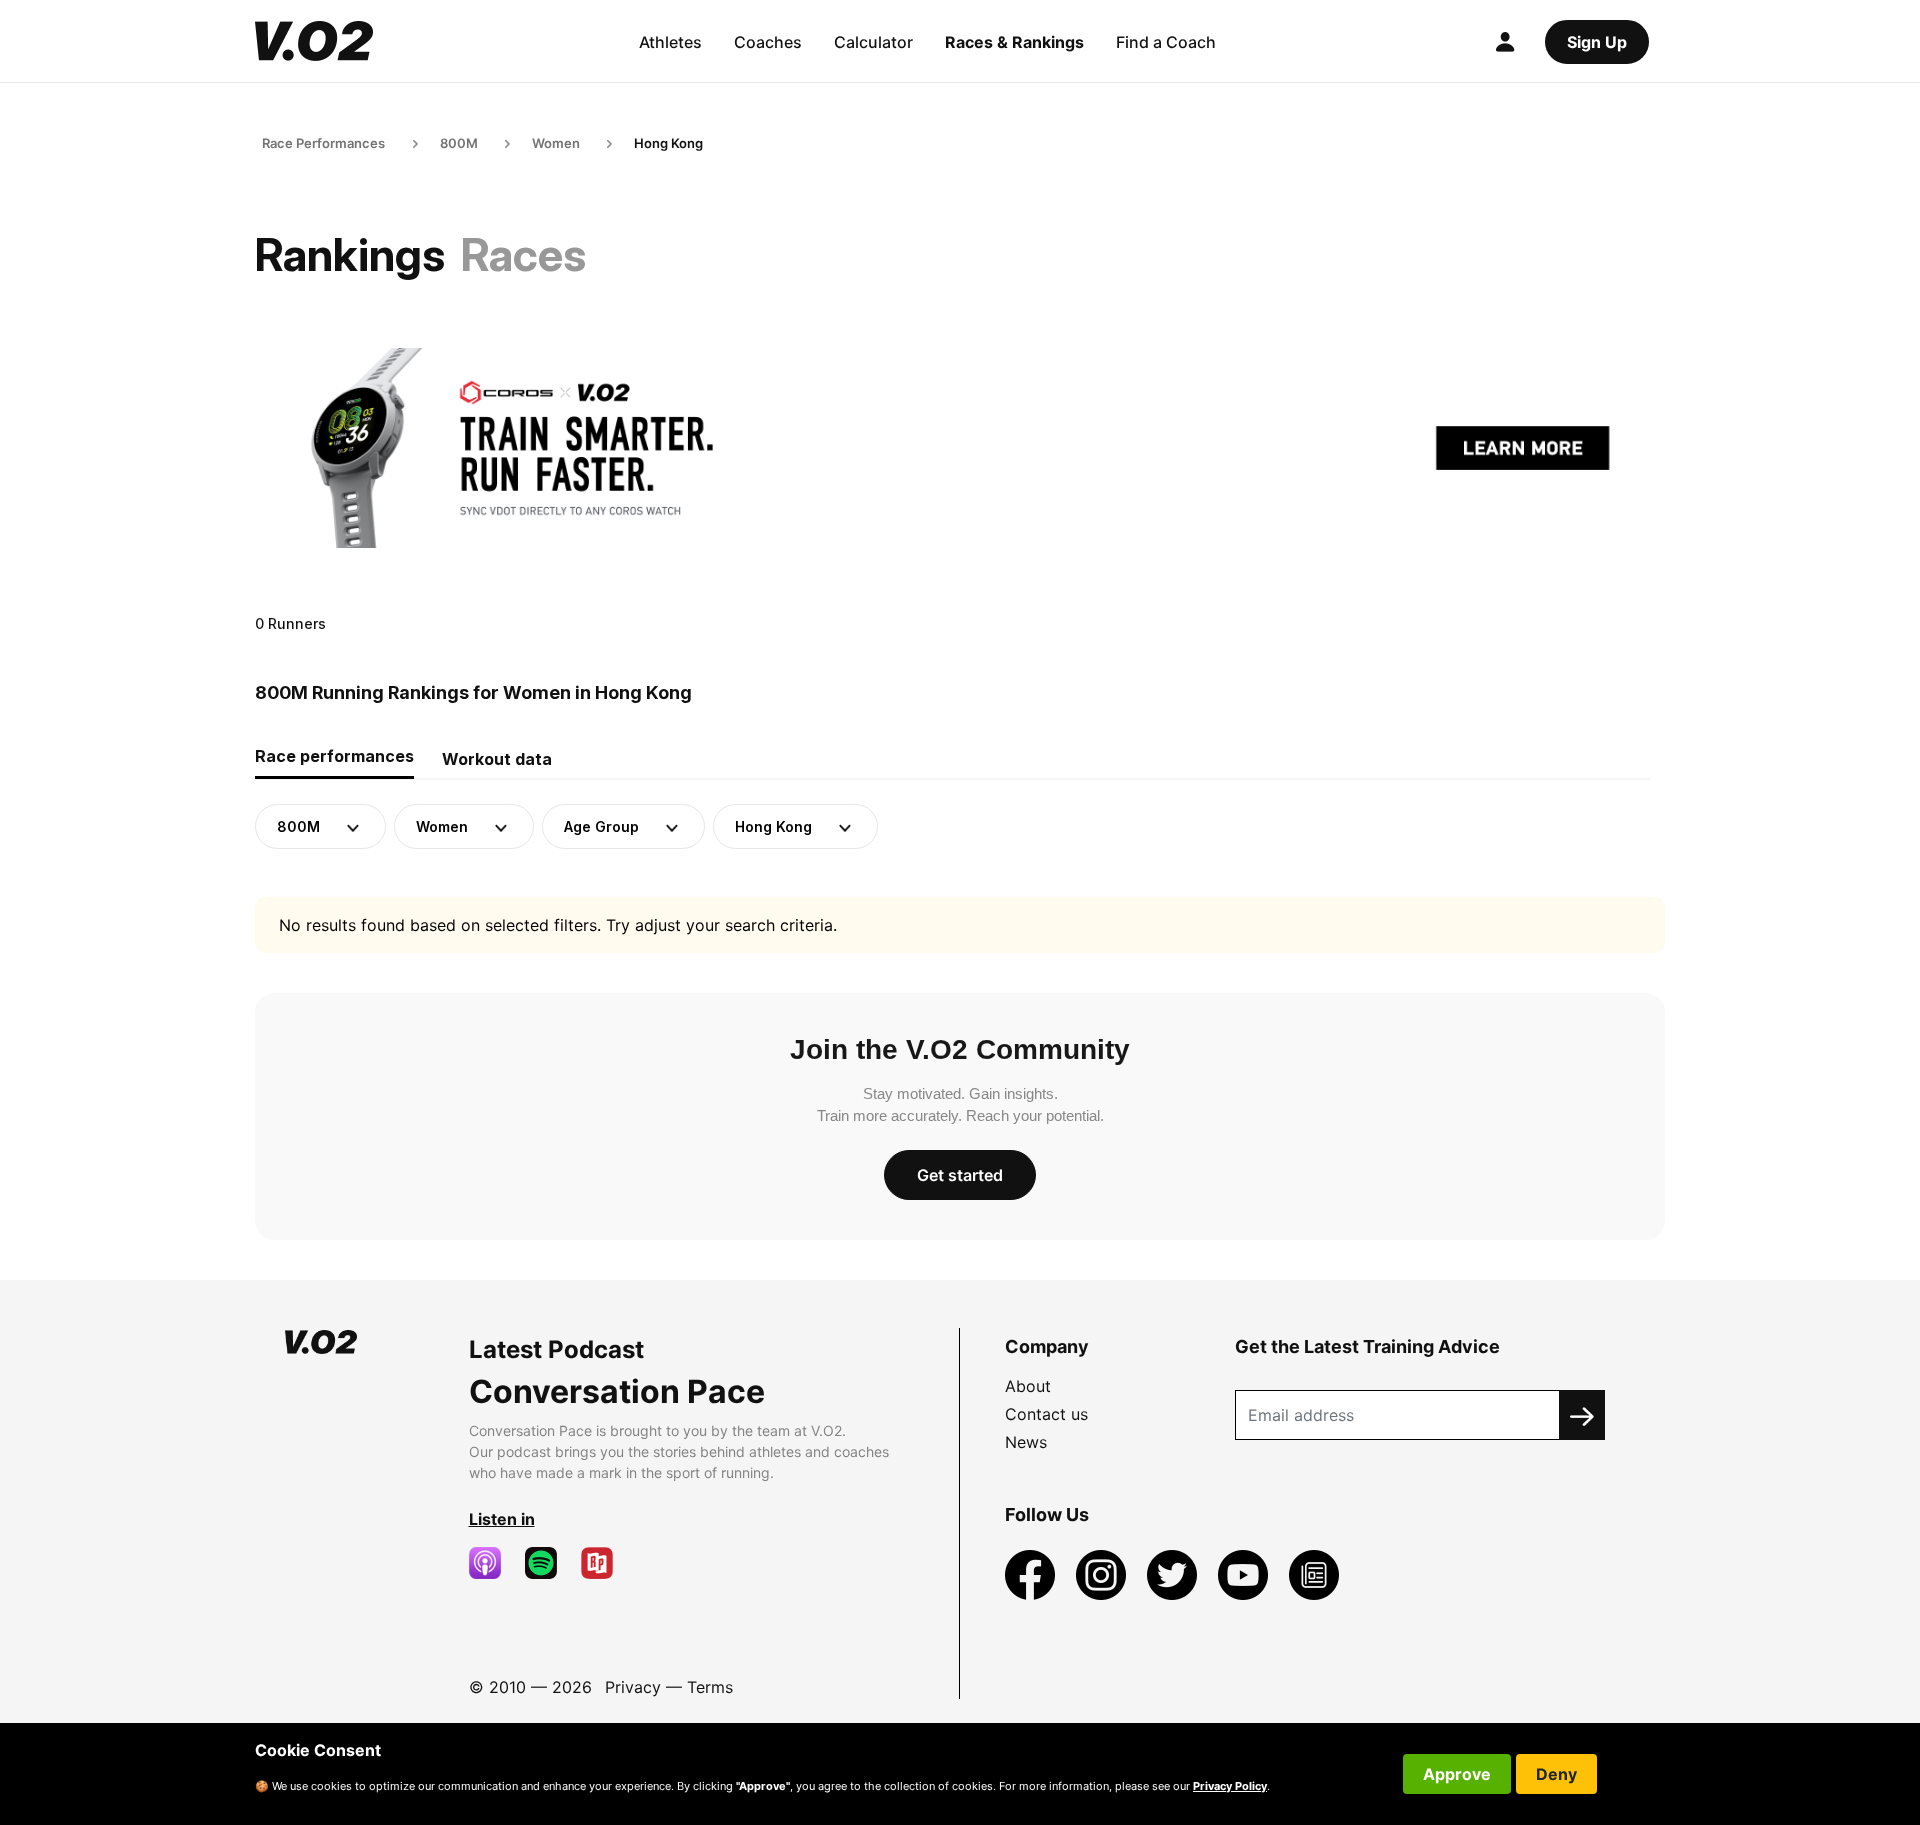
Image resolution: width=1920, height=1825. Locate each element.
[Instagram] (1103, 1573)
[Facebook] (1032, 1573)
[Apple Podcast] (493, 1563)
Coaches (768, 42)
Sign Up (1597, 42)
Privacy (633, 1687)
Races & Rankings (1014, 42)
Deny (1556, 1774)
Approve (1457, 1774)
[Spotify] (549, 1563)
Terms (710, 1687)
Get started (960, 1175)
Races (523, 254)
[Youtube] (1245, 1573)
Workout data (497, 759)
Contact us (1046, 1414)
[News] (1314, 1573)
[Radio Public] (605, 1563)
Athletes (670, 42)
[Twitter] (1174, 1573)
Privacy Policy (1230, 1786)
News (1026, 1442)
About (1028, 1386)
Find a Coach (1166, 42)
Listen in (502, 1519)
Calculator (873, 42)
